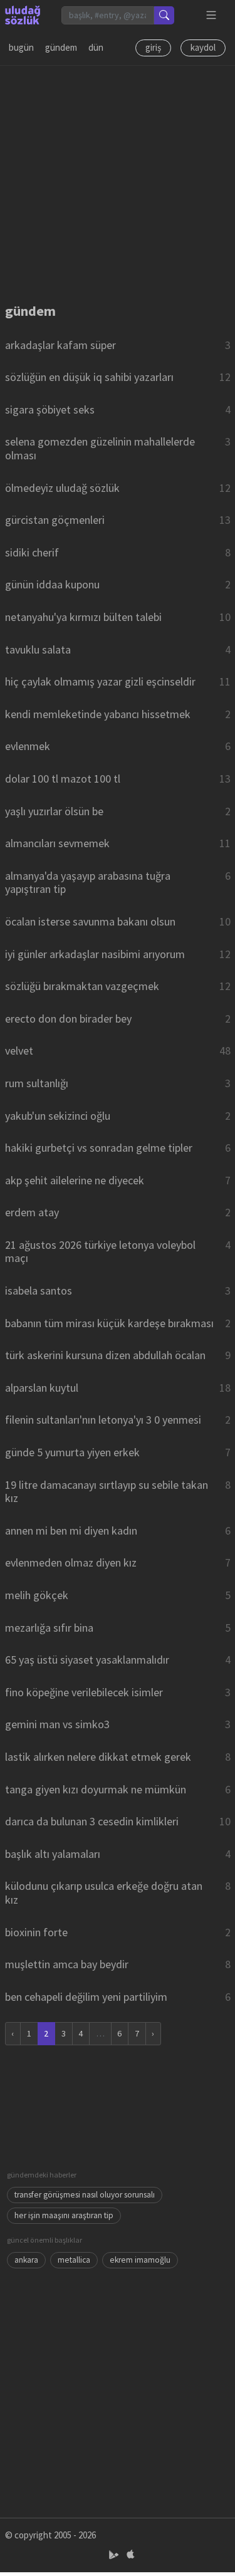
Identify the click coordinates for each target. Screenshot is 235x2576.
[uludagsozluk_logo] (23, 15)
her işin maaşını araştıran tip (64, 2215)
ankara (26, 2260)
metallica (74, 2260)
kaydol (203, 47)
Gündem (61, 47)
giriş (153, 47)
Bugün (21, 47)
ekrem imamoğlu (140, 2260)
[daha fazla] (211, 15)
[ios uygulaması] (130, 2555)
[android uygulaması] (115, 2555)
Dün (96, 47)
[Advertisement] (118, 183)
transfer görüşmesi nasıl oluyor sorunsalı (85, 2195)
